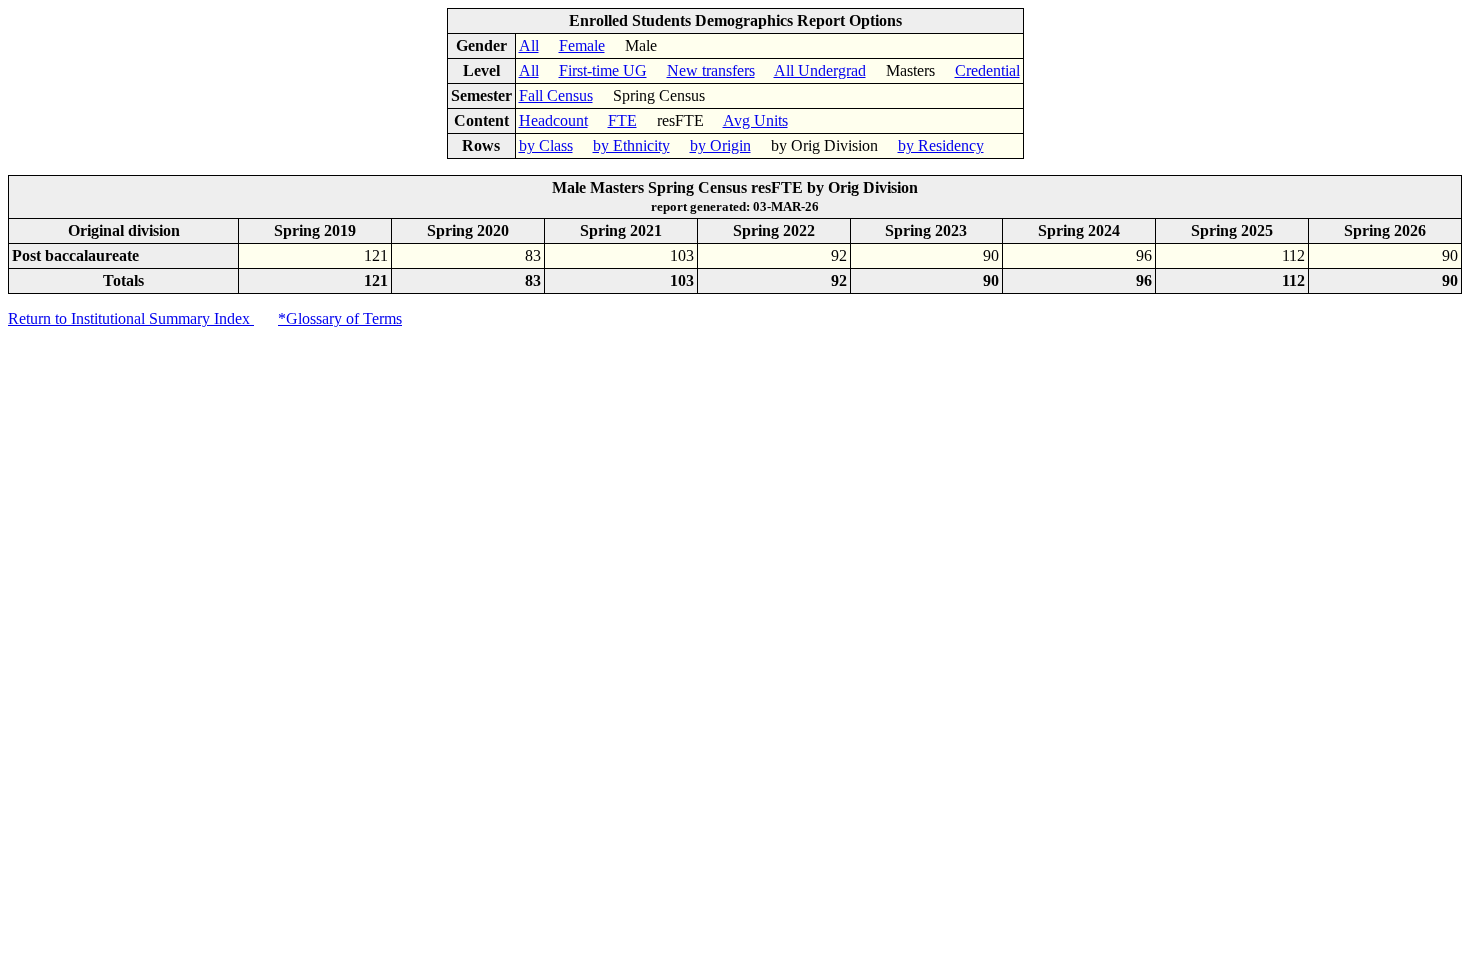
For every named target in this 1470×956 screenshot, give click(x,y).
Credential (987, 70)
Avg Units (755, 120)
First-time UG (603, 70)
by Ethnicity (631, 145)
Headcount (553, 120)
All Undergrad (820, 70)
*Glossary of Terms (340, 318)
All (529, 45)
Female (582, 45)
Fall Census (556, 95)
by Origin (720, 145)
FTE (622, 120)
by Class (546, 145)
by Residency (941, 145)
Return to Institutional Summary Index (131, 318)
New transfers (711, 70)
